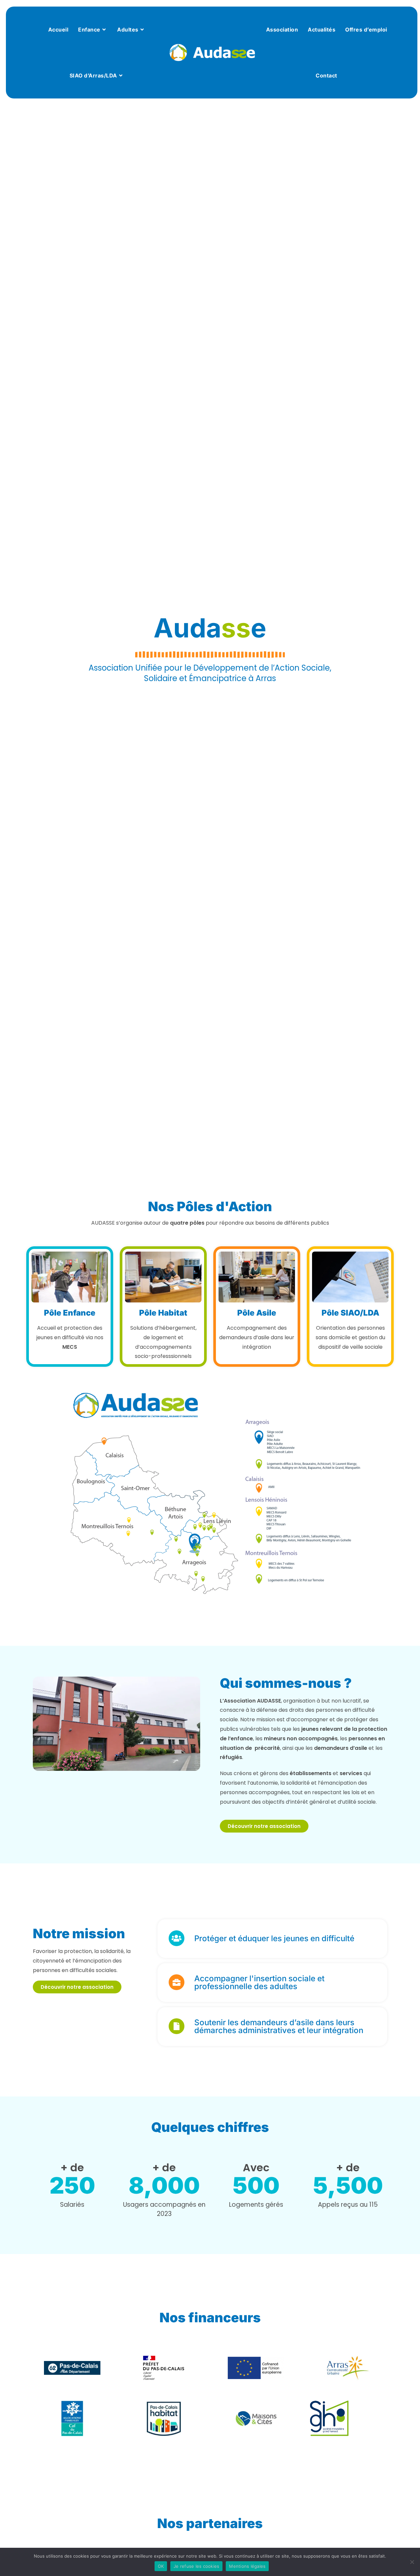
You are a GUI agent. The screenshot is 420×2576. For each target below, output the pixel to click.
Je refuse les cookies (196, 2566)
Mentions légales (247, 2566)
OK (161, 2566)
